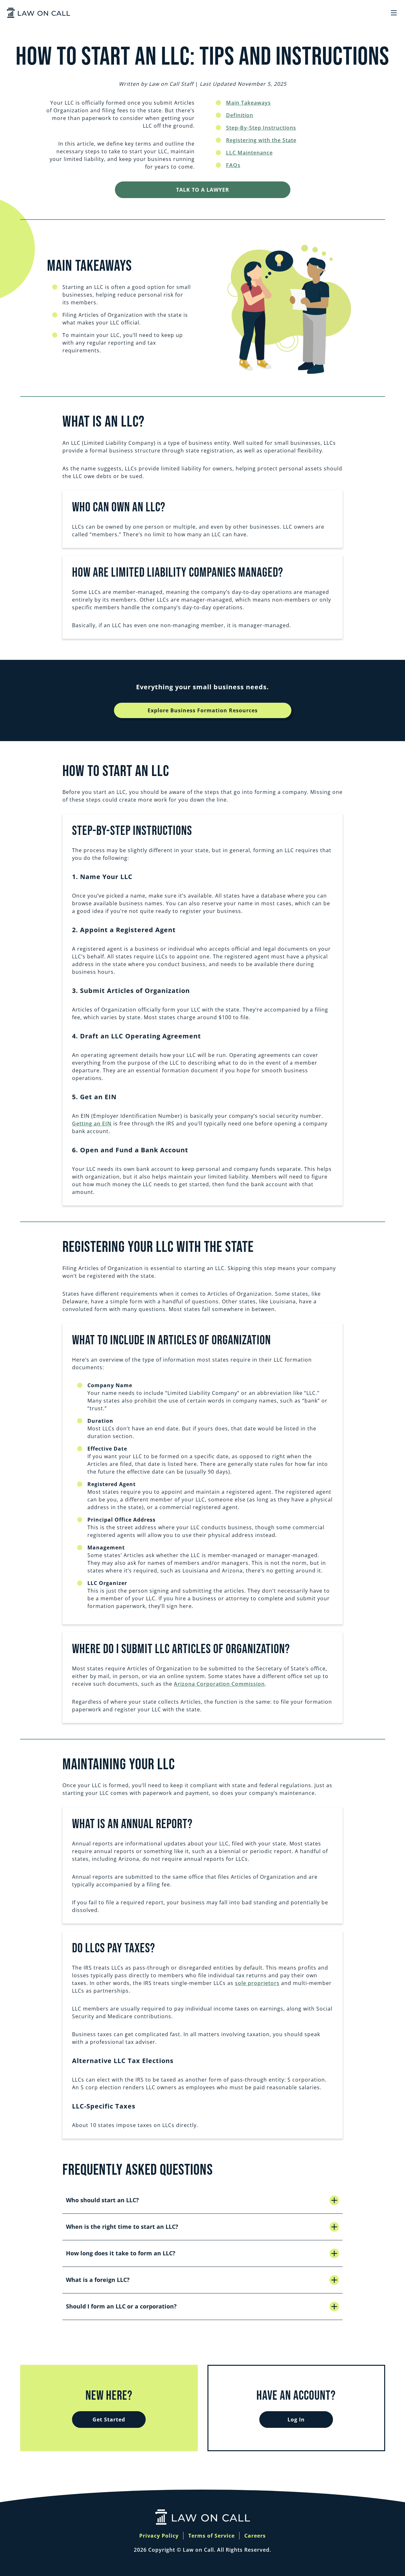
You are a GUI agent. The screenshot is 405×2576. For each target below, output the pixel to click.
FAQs (233, 165)
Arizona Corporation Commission (219, 1684)
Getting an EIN (92, 1124)
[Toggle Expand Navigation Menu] (394, 13)
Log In (296, 2420)
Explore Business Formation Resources (203, 710)
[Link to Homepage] (38, 13)
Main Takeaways (248, 103)
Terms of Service (211, 2536)
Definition (240, 115)
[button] (202, 2200)
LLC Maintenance (249, 153)
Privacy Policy (159, 2536)
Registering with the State (261, 140)
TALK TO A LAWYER (203, 190)
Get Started (109, 2420)
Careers (255, 2536)
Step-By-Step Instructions (261, 128)
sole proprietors (257, 1983)
